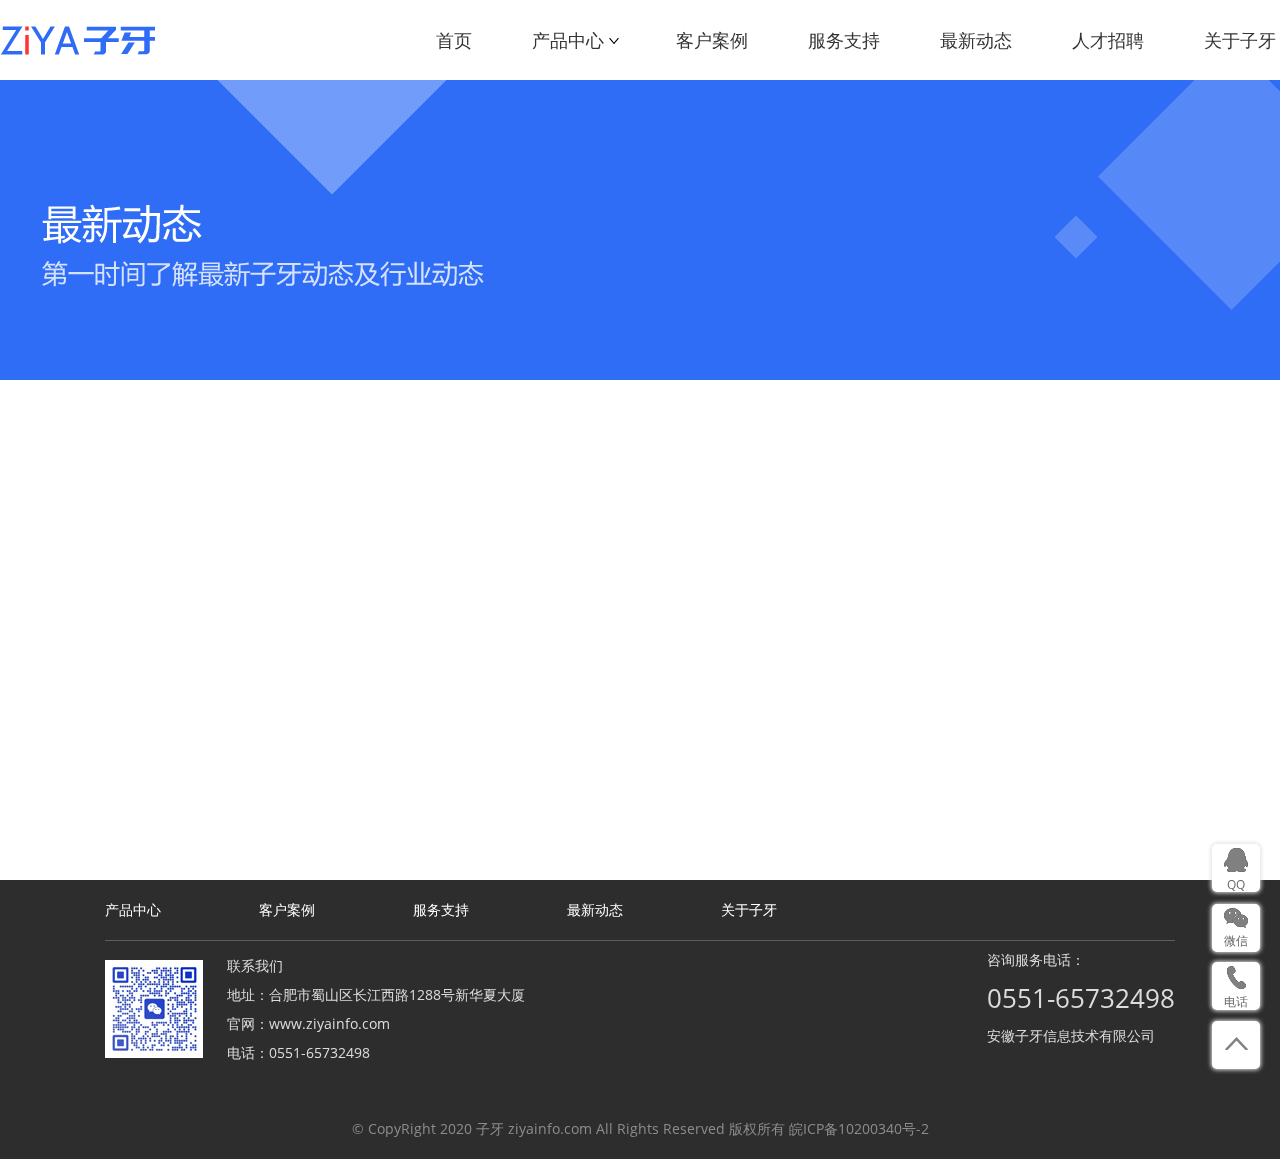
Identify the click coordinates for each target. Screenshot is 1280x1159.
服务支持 (844, 40)
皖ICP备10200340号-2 (859, 1128)
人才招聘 (1108, 40)
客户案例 (712, 40)
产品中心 (568, 40)
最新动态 (976, 40)
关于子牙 (1240, 40)
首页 (454, 40)
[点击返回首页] (78, 40)
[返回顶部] (1236, 1045)
